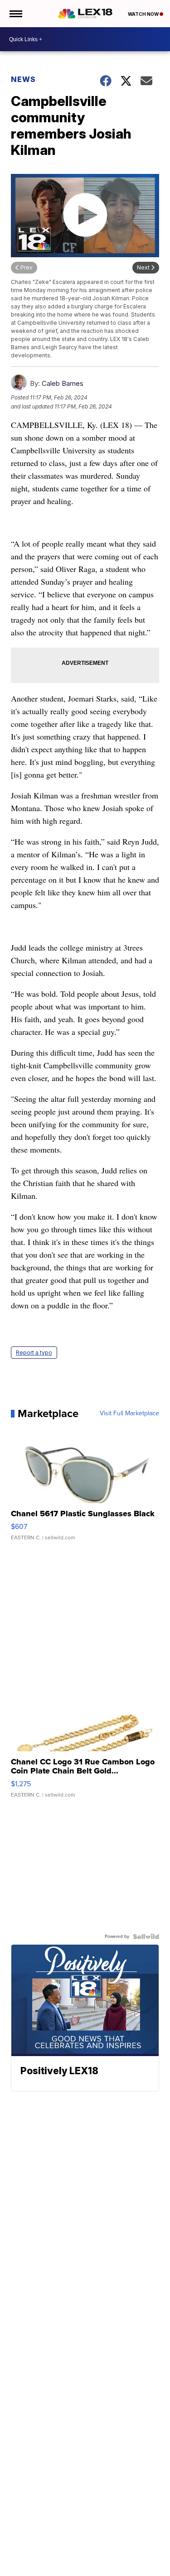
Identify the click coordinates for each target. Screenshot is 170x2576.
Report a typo (34, 1353)
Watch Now (144, 14)
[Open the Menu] (15, 14)
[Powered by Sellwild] (146, 1937)
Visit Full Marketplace (129, 1413)
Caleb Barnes (63, 383)
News (23, 79)
